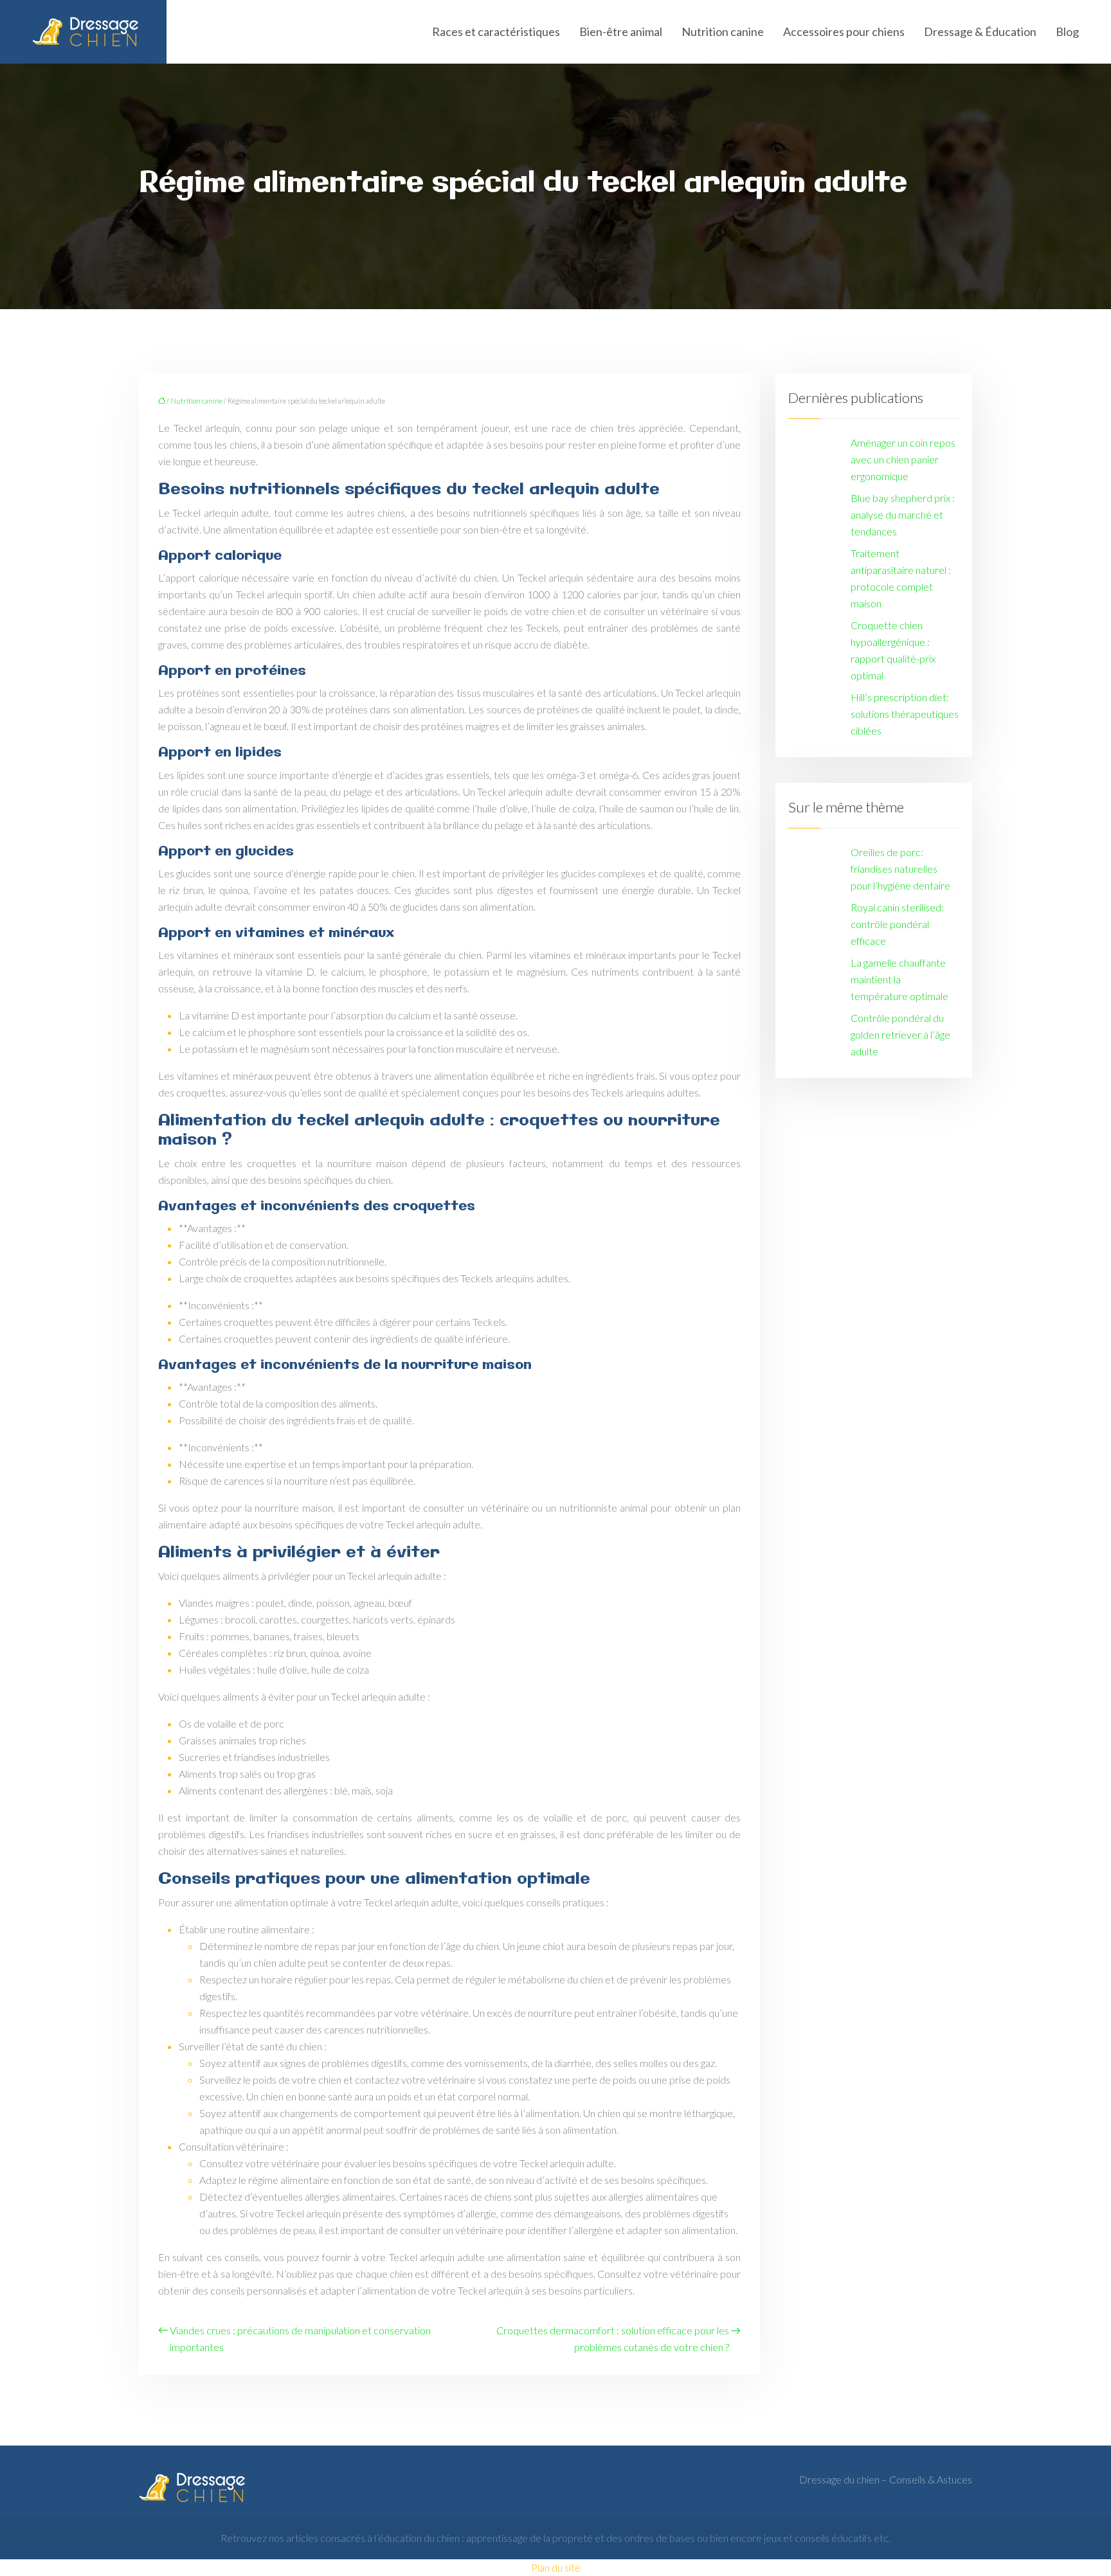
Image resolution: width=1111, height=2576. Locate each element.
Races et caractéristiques (496, 31)
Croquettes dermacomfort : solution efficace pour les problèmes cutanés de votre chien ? (613, 2339)
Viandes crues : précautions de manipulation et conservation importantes (300, 2339)
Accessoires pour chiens (844, 31)
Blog (1067, 31)
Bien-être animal (621, 31)
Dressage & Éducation (980, 31)
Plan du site (556, 2567)
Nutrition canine (723, 31)
